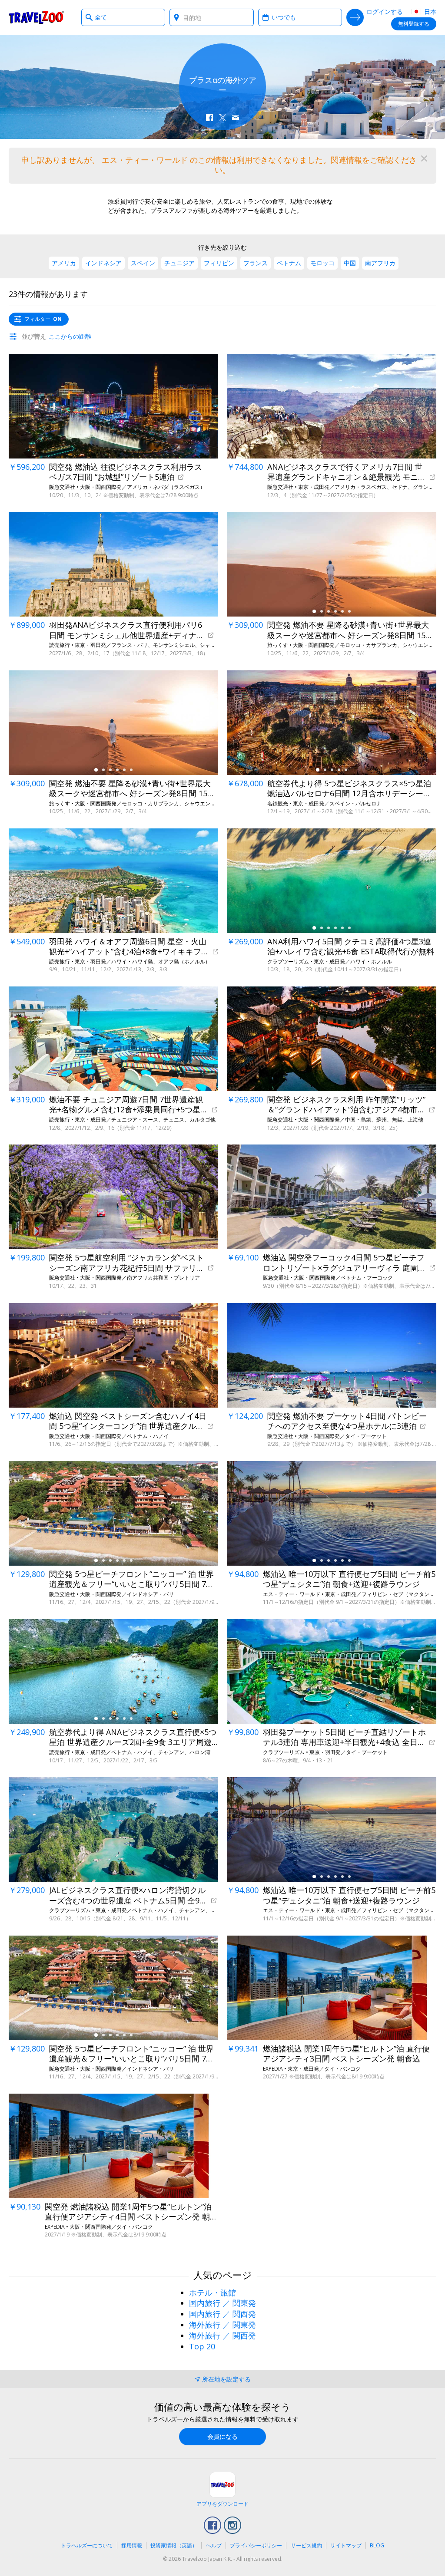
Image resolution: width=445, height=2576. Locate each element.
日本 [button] (429, 12)
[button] (209, 118)
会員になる (222, 2436)
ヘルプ (214, 2545)
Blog (377, 2545)
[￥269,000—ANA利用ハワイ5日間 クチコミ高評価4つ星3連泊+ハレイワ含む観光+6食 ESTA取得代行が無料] (332, 881)
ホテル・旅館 (213, 2292)
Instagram (232, 2525)
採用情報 (132, 2545)
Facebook (213, 2525)
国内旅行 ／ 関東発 (222, 2303)
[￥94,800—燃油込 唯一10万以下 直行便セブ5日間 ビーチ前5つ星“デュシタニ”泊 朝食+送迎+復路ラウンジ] (332, 1513)
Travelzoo (37, 17)
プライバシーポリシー (256, 2545)
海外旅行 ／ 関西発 (222, 2335)
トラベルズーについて (87, 2545)
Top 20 (202, 2346)
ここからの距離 (70, 336)
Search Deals (355, 17)
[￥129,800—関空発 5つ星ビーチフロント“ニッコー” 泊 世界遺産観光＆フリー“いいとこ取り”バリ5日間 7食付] (113, 1513)
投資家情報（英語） (174, 2545)
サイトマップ (346, 2545)
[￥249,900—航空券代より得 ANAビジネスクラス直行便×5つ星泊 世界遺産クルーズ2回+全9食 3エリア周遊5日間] (113, 1671)
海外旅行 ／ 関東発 (222, 2325)
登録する (414, 24)
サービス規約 (306, 2545)
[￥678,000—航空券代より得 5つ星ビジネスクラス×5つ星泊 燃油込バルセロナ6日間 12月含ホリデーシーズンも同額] (332, 723)
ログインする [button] (385, 12)
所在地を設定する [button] (226, 2379)
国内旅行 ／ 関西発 (222, 2314)
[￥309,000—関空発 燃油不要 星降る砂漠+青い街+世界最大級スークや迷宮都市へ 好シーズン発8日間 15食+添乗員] (332, 564)
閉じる (424, 158)
